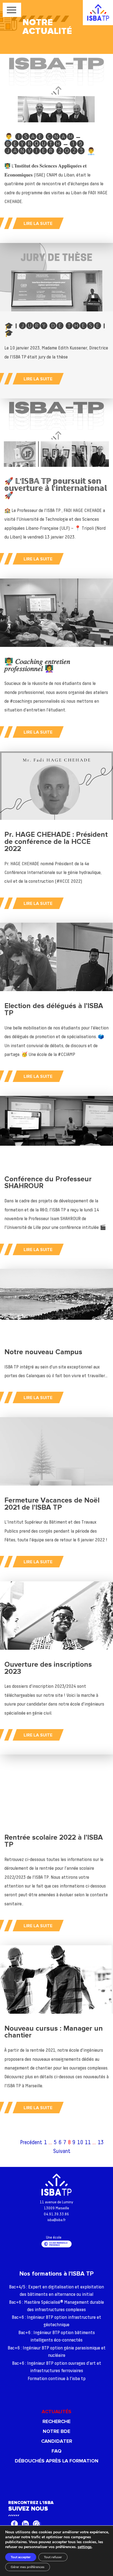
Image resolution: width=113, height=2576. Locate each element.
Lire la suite (38, 224)
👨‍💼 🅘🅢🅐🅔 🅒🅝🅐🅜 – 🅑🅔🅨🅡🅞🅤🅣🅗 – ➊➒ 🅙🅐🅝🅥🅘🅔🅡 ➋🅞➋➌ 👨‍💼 (50, 144)
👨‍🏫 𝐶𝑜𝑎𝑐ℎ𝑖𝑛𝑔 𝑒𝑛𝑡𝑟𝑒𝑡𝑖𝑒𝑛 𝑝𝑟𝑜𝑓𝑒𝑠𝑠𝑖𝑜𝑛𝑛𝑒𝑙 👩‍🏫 (37, 665)
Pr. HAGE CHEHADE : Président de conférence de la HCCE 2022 (56, 842)
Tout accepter (21, 2557)
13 (101, 2143)
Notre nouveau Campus (43, 1352)
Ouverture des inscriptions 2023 (48, 1668)
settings (85, 2547)
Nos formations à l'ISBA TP (56, 2274)
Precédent (31, 2143)
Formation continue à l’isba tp (57, 2379)
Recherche (56, 2421)
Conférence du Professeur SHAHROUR (48, 1183)
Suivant (62, 2151)
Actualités (56, 2412)
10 (80, 2143)
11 (88, 2143)
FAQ (56, 2451)
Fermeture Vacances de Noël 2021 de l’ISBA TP (52, 1504)
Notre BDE (56, 2431)
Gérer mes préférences (28, 2567)
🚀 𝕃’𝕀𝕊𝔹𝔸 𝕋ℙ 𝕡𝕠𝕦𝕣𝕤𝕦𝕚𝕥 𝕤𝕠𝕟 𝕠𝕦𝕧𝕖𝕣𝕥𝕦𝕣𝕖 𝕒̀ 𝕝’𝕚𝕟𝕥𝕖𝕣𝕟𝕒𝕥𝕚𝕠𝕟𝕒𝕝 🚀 (56, 488)
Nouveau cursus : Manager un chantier (54, 2032)
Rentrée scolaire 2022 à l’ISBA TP (54, 1841)
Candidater (57, 2441)
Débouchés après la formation (57, 2461)
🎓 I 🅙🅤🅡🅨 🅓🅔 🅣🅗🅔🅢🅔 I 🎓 (55, 330)
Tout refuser (53, 2557)
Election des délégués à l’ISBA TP (54, 1009)
